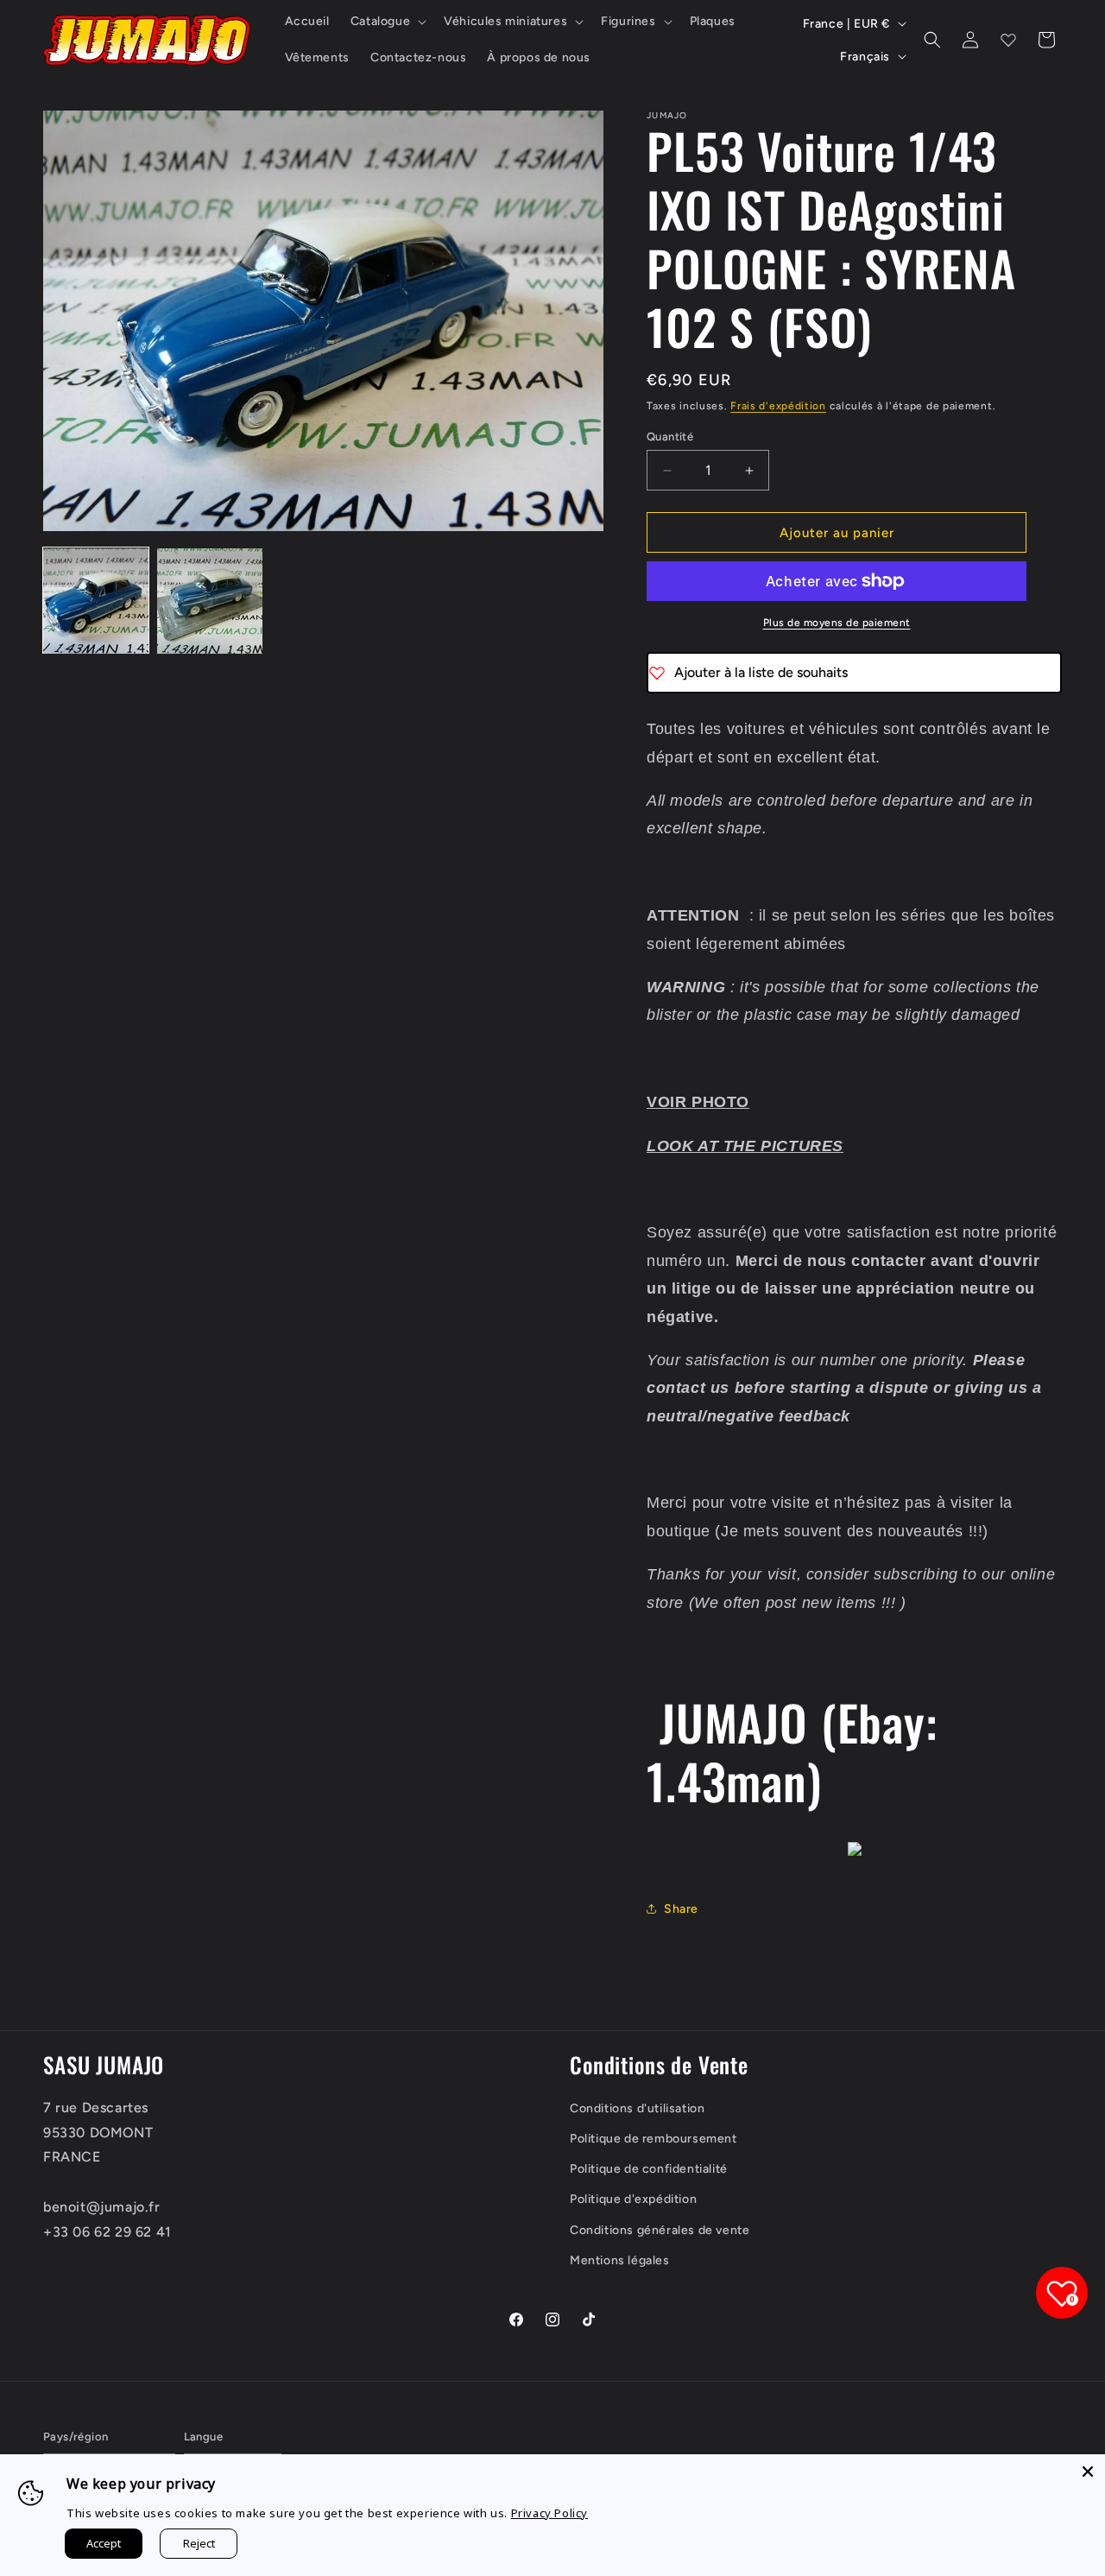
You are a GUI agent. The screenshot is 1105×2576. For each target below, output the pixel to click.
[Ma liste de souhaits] (1008, 40)
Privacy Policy (549, 2513)
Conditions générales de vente (660, 2230)
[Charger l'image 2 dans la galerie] (210, 601)
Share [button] (681, 1909)
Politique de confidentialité (649, 2169)
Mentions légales (620, 2260)
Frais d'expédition (778, 406)
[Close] (1088, 2472)
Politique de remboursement (654, 2139)
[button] (387, 22)
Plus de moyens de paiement (837, 623)
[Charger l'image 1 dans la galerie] (96, 601)
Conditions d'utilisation (637, 2108)
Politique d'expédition (633, 2199)
